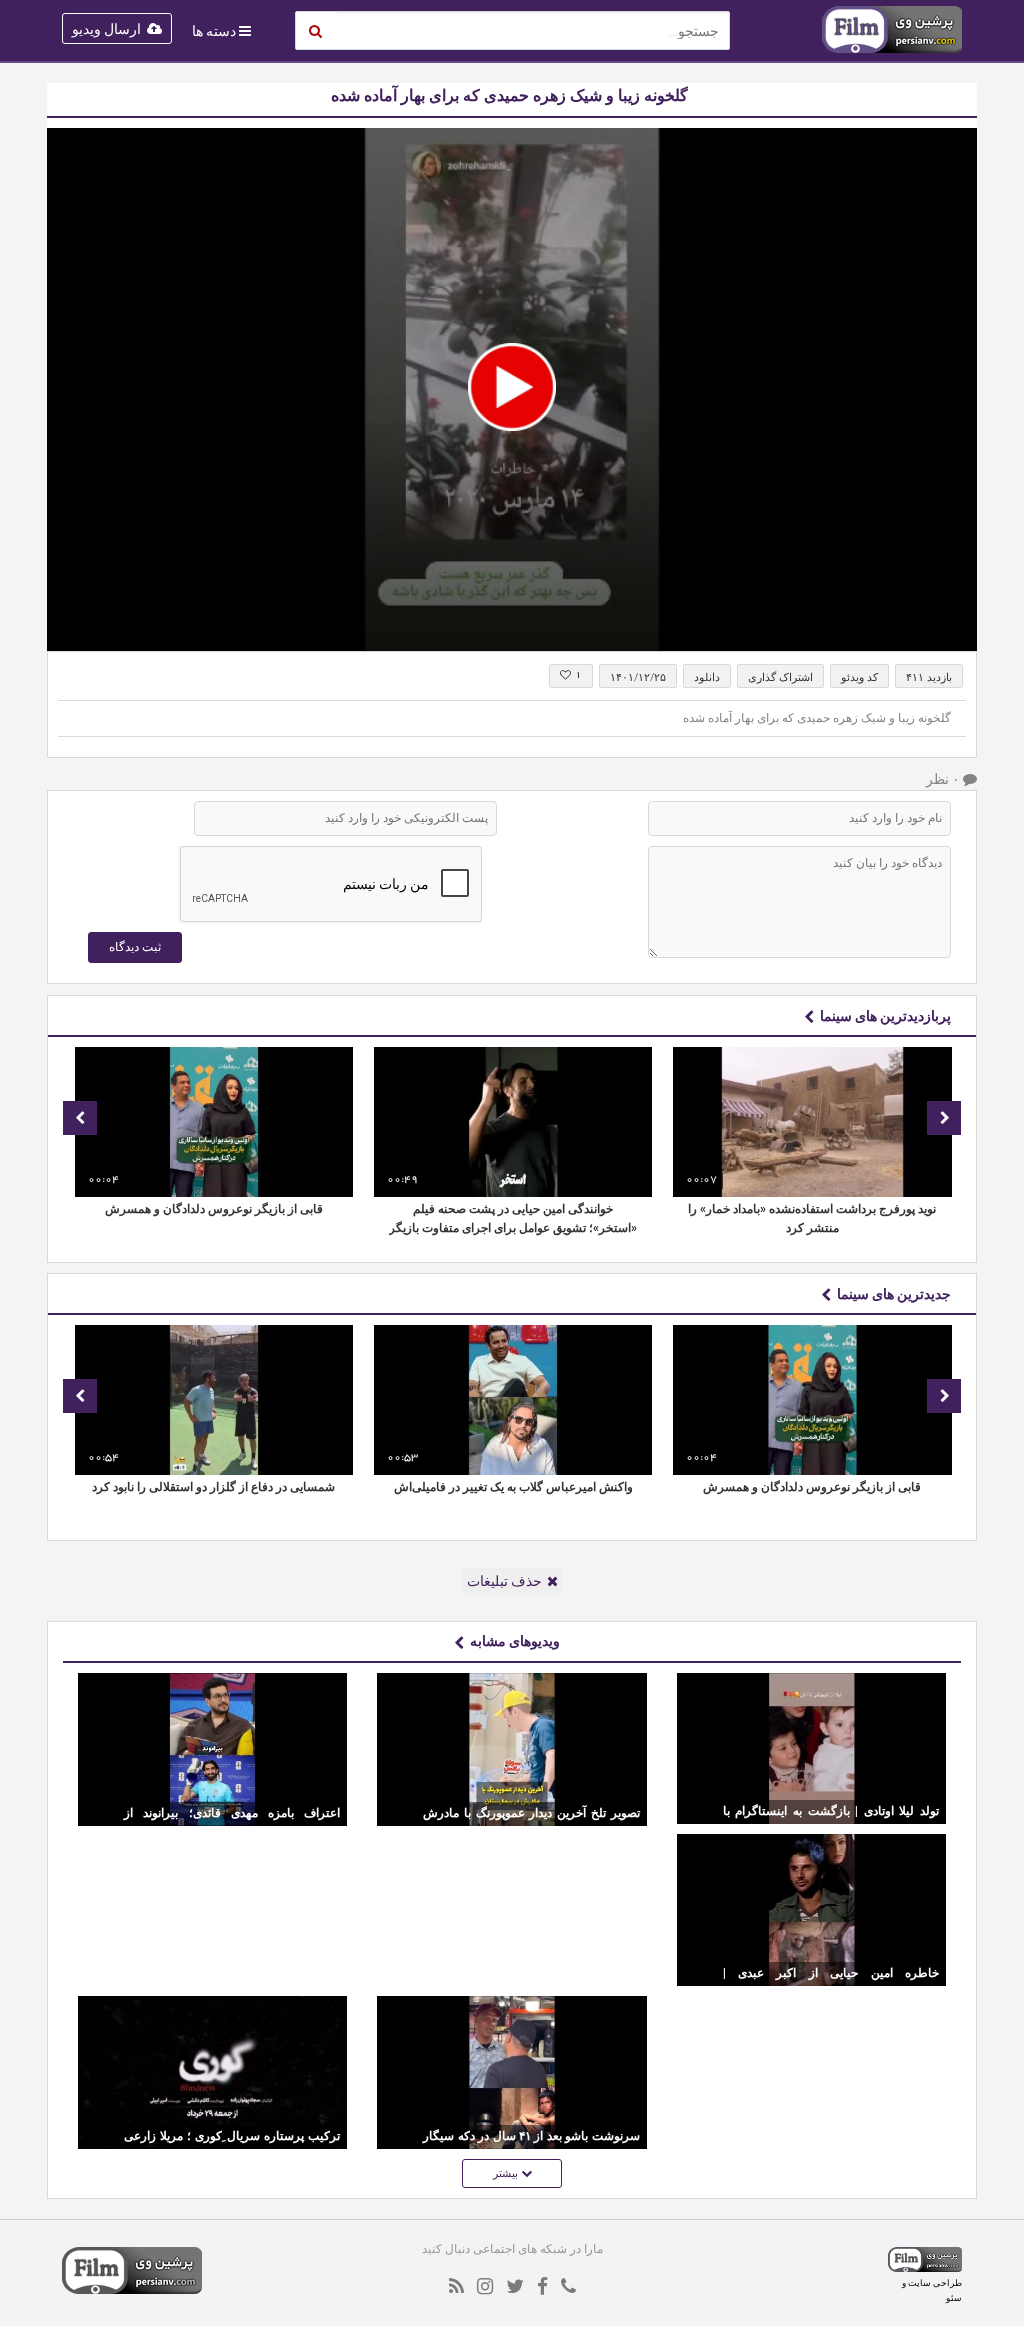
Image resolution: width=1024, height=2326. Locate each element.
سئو (954, 2297)
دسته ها (214, 31)
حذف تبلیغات (504, 1581)
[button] (512, 387)
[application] (512, 389)
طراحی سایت (935, 2282)
